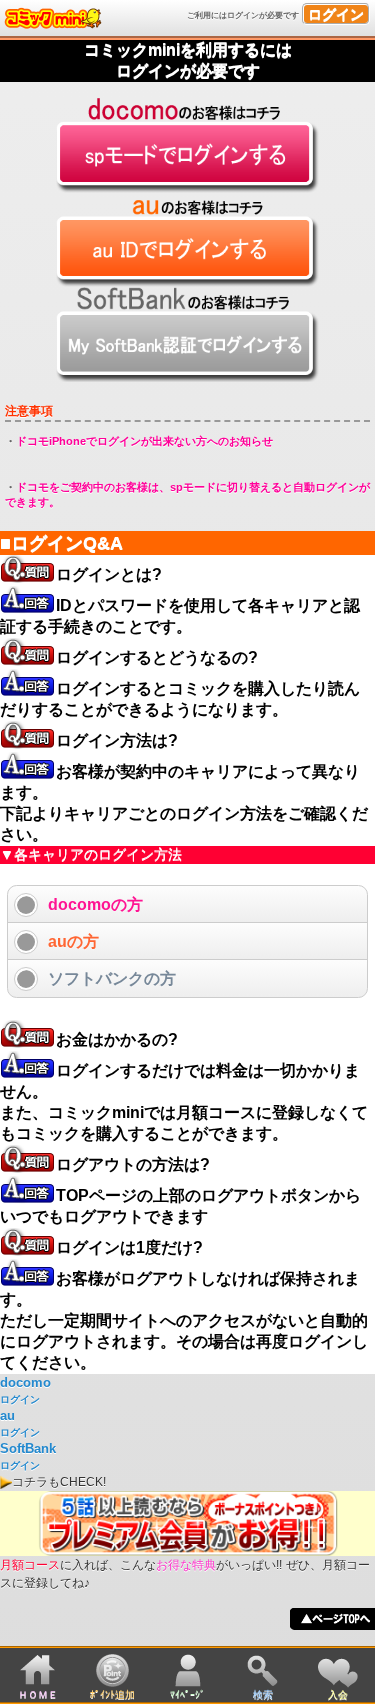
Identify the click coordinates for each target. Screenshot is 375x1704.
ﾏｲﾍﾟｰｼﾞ (187, 1694)
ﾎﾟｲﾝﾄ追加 (112, 1694)
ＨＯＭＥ (38, 1694)
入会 (338, 1694)
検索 (263, 1694)
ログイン (336, 14)
